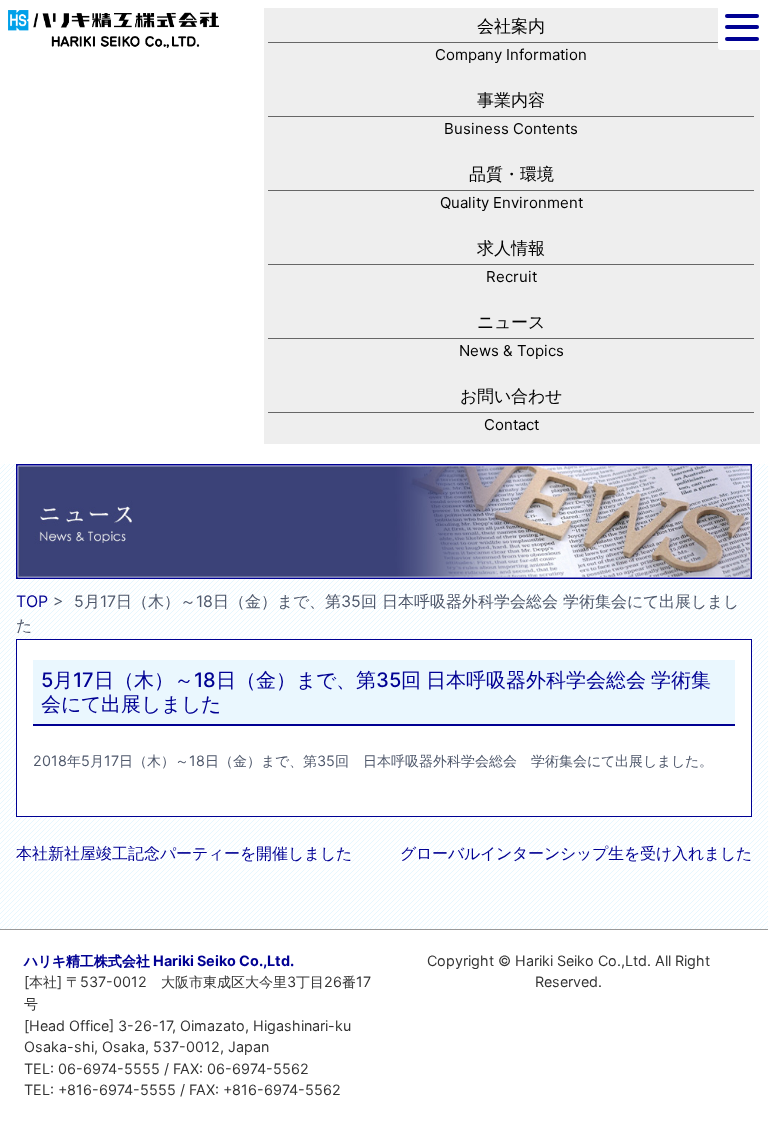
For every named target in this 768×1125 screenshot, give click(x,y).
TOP (32, 601)
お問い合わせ (511, 410)
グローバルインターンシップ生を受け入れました (576, 853)
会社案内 (511, 40)
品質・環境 (511, 188)
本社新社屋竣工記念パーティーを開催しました (184, 853)
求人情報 (511, 262)
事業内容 (511, 114)
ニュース (511, 336)
